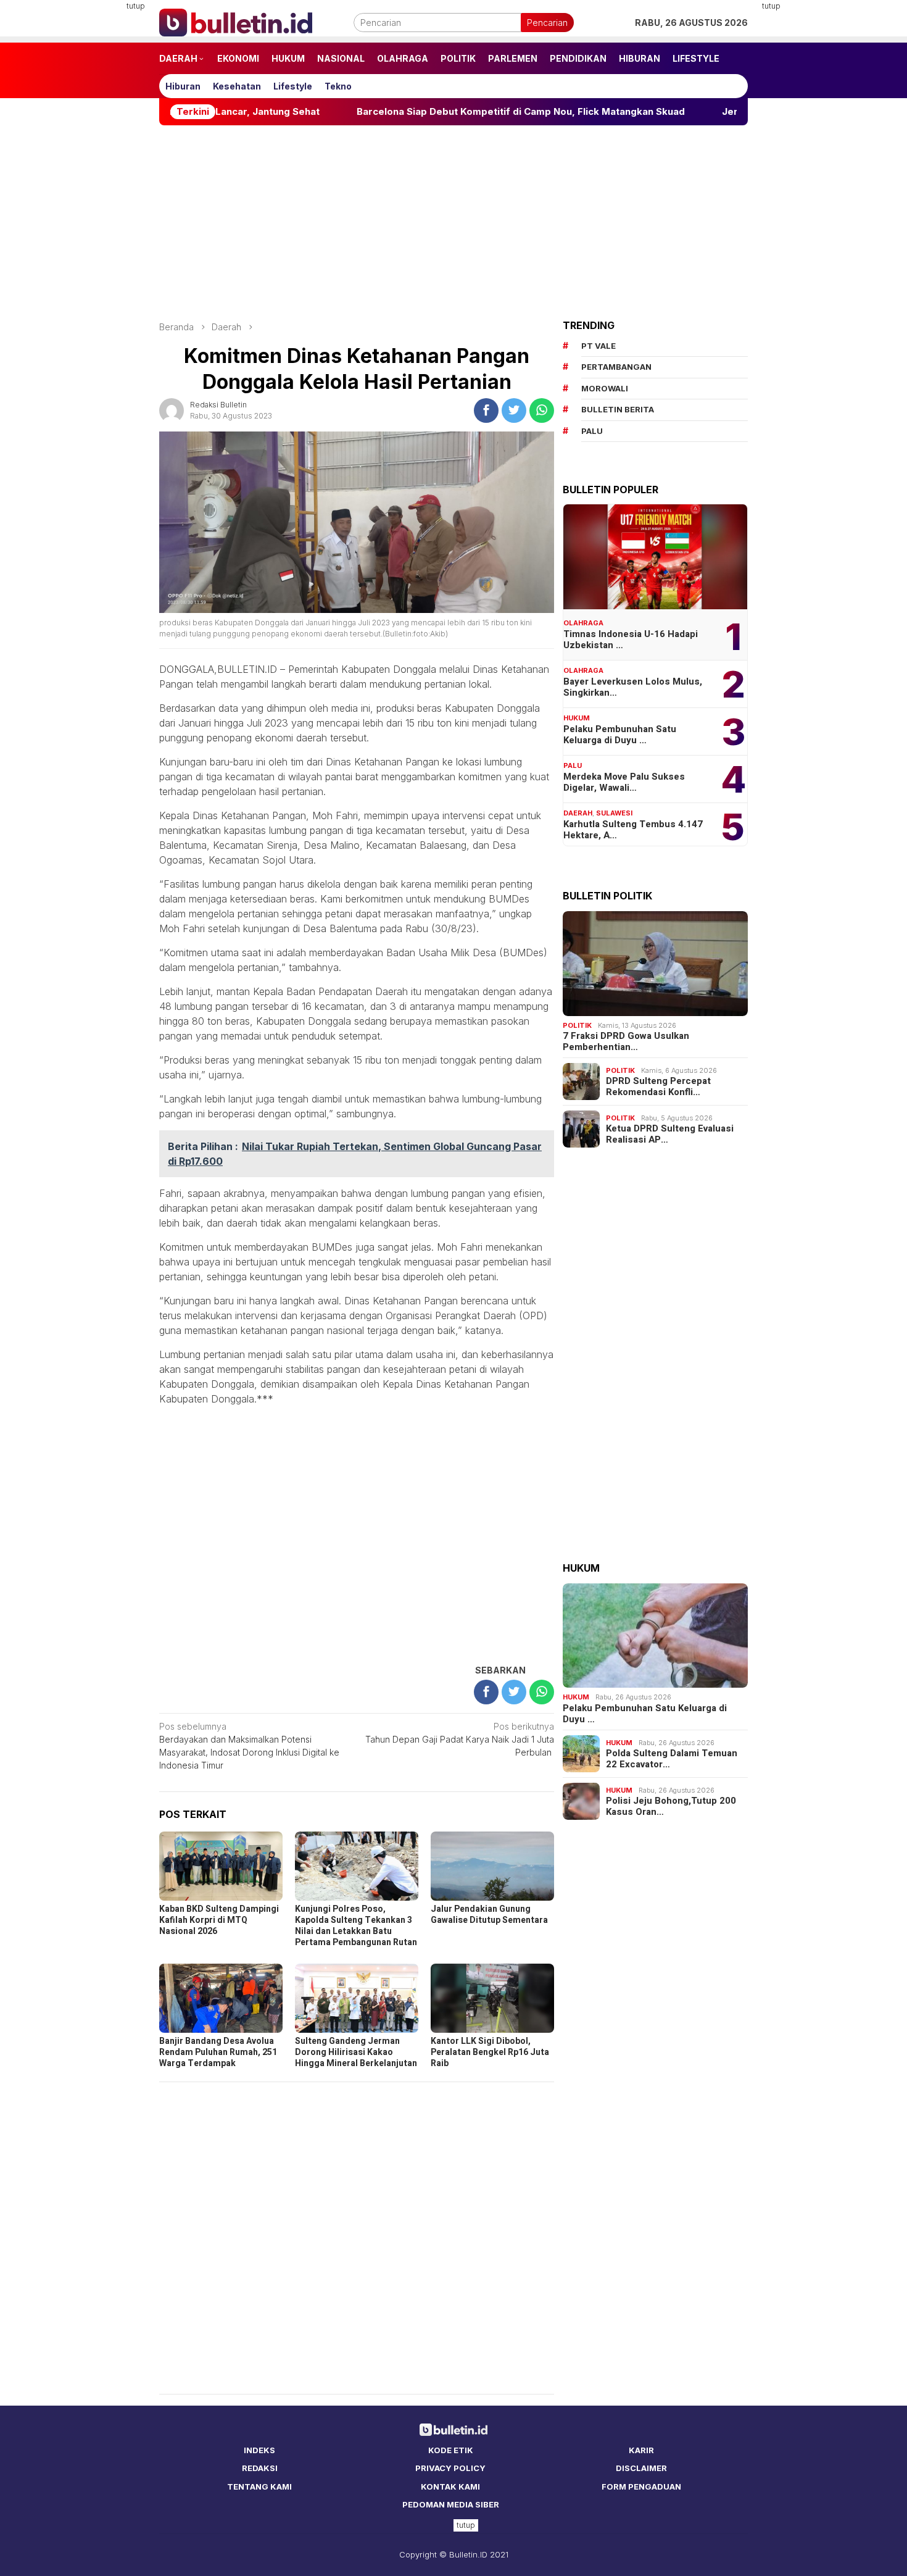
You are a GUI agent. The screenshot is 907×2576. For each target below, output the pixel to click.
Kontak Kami (450, 2486)
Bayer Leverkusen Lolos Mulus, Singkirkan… (633, 687)
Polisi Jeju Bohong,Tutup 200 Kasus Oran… (671, 1806)
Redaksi (260, 2468)
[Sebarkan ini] (486, 411)
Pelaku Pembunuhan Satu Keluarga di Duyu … (620, 735)
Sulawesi (614, 813)
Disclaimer (641, 2468)
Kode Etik (451, 2450)
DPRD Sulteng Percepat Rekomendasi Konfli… (658, 1086)
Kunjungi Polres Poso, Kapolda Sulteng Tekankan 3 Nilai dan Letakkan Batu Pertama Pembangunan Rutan (356, 1926)
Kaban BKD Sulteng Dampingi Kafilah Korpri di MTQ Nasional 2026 (219, 1920)
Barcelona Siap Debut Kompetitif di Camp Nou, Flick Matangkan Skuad (386, 112)
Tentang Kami (259, 2486)
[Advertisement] (99, 185)
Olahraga (583, 623)
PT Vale (598, 346)
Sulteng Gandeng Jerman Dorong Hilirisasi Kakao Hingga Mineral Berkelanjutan (356, 2052)
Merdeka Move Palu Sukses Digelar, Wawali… (624, 782)
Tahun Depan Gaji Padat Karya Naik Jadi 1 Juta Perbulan (460, 1739)
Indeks (259, 2450)
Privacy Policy (450, 2468)
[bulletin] (236, 21)
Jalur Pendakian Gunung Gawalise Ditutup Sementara (489, 1915)
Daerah (578, 813)
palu (592, 431)
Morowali (605, 388)
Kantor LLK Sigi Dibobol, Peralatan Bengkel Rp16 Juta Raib (490, 2052)
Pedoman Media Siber (451, 2504)
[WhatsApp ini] (542, 411)
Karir (641, 2450)
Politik (577, 1025)
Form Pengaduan (641, 2486)
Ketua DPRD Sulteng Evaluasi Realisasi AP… (670, 1134)
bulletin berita (618, 409)
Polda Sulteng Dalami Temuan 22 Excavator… (672, 1759)
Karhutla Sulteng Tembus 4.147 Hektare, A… (633, 830)
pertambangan (616, 367)
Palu (573, 765)
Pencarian (547, 23)
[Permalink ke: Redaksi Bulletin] (172, 409)
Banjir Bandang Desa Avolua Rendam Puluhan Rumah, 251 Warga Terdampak (218, 2052)
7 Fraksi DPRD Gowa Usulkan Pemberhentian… (626, 1041)
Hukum (577, 718)
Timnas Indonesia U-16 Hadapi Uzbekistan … (631, 640)
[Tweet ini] (514, 411)
